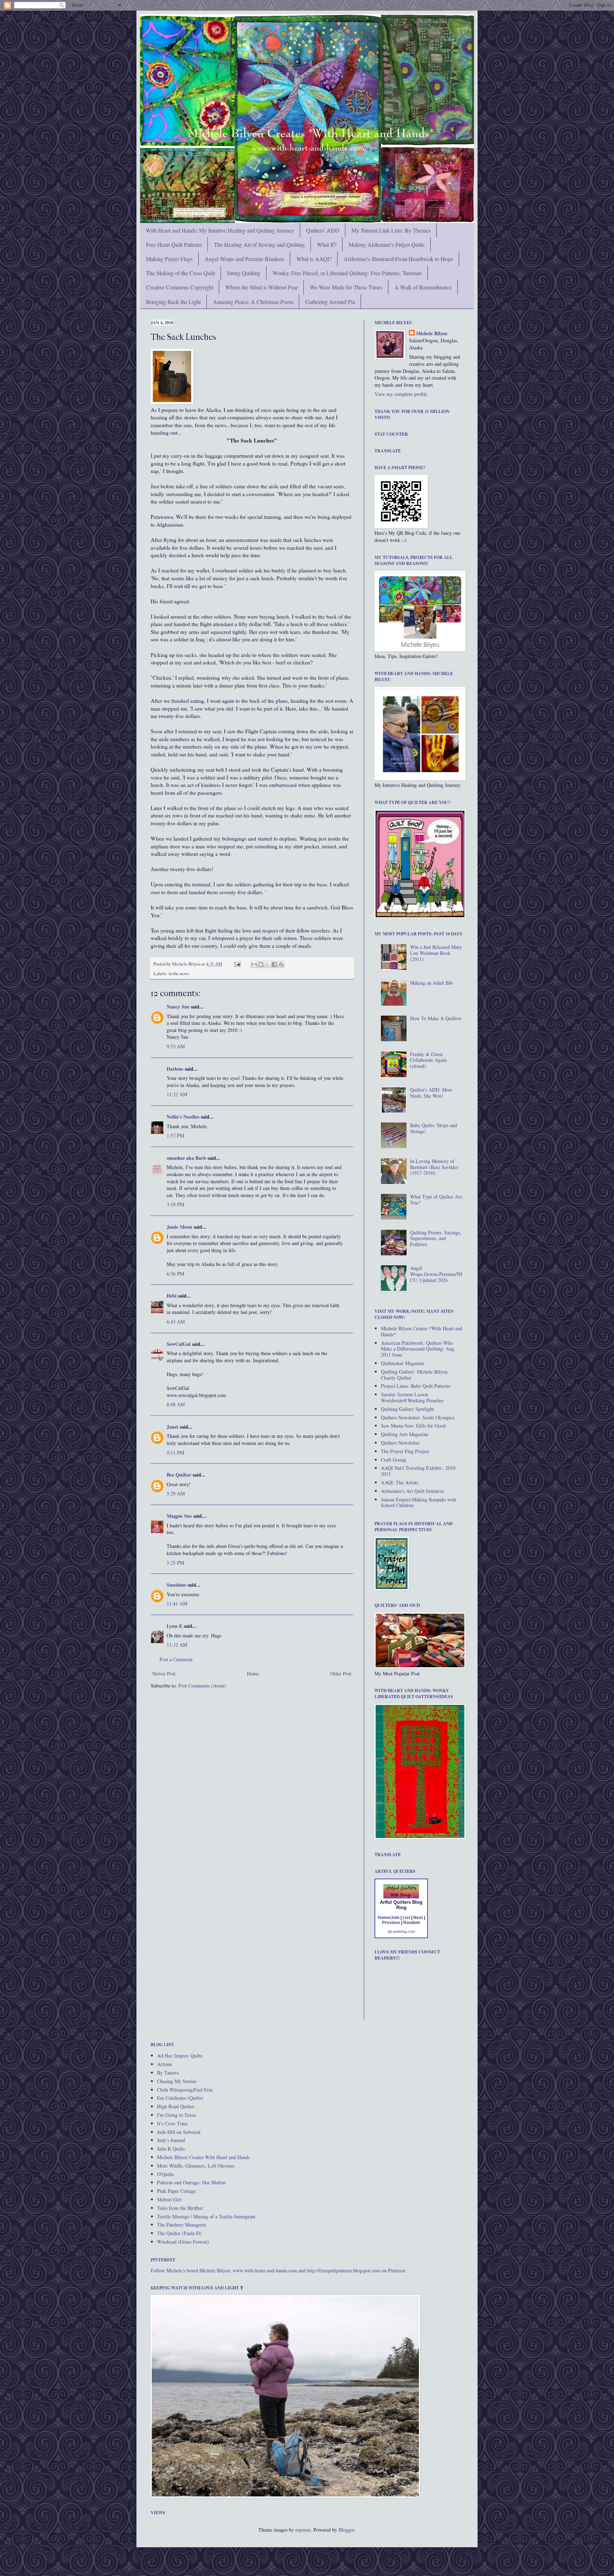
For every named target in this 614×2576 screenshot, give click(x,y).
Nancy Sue (178, 1007)
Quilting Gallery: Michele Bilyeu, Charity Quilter (415, 1375)
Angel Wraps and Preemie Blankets (244, 259)
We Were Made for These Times (346, 287)
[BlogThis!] (261, 964)
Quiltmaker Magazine (403, 1363)
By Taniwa (168, 2073)
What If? (327, 244)
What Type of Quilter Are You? (436, 1200)
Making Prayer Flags (169, 259)
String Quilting (244, 273)
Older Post (341, 1673)
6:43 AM (176, 1322)
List (406, 1918)
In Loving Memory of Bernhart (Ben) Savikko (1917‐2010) (434, 1167)
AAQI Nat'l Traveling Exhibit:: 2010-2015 (419, 1471)
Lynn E (174, 1626)
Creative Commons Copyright (180, 287)
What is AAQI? (314, 259)
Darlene (175, 1069)
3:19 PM (175, 1204)
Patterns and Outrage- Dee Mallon (191, 2182)
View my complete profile (401, 394)
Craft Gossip (394, 1460)
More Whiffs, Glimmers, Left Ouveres (196, 2166)
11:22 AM (177, 1094)
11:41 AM (177, 1604)
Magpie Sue (179, 1516)
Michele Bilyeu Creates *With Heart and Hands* (422, 1331)
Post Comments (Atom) (202, 1686)
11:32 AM (177, 1645)
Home (253, 1673)
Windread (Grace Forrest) (183, 2242)
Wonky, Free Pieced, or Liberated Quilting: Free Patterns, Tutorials (347, 273)
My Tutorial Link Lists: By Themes (391, 230)
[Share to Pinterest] (281, 964)
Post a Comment (176, 1659)
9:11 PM (175, 1453)
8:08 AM (176, 1404)
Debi (172, 1296)
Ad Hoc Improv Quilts (180, 2056)
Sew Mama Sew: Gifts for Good (413, 1426)
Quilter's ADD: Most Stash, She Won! (431, 1093)
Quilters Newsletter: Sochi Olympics (418, 1417)
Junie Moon (179, 1227)
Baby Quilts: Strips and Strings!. (433, 1128)
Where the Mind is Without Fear (262, 287)
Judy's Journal (171, 2140)
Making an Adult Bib (431, 983)
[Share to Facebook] (274, 964)
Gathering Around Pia (330, 302)
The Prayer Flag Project (405, 1451)
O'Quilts (165, 2174)
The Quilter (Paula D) (179, 2233)
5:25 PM (175, 1563)
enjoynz (303, 2530)
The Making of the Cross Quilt (181, 273)
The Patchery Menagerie (182, 2225)
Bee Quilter (179, 1475)
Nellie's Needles (183, 1117)
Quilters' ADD (323, 230)
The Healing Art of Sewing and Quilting (259, 244)
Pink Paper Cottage (176, 2191)
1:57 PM (175, 1135)
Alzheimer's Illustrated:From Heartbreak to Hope (398, 259)
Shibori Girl (169, 2199)
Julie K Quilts (171, 2149)
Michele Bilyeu (187, 964)
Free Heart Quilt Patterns (174, 244)
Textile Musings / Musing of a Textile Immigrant (206, 2216)
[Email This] (254, 964)
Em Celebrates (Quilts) (180, 2098)
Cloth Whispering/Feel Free (185, 2090)
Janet (173, 1427)
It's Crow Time (172, 2123)
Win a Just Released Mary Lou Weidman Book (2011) (436, 953)
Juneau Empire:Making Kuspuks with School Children (419, 1502)
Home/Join (389, 1918)
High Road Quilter (176, 2106)
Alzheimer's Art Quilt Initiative (413, 1491)
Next (418, 1918)
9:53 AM (176, 1046)
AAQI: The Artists (400, 1482)
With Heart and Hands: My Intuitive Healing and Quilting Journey (220, 230)
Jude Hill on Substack (179, 2132)
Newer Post (164, 1673)
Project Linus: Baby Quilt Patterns (416, 1386)
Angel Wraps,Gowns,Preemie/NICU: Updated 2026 (436, 1274)
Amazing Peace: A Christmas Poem (253, 302)
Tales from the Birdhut (180, 2208)
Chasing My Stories (177, 2081)
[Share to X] (268, 964)
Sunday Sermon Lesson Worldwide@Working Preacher (412, 1397)
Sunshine (176, 1585)
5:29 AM (176, 1493)
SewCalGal (179, 1344)
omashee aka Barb (186, 1158)
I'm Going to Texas (176, 2115)
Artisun (165, 2064)
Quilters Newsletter (400, 1443)
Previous (391, 1923)
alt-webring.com (401, 1931)
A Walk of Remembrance (423, 287)
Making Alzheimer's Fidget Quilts (387, 244)
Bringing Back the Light (173, 302)
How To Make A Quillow (436, 1018)
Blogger (346, 2530)
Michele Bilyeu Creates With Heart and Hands (203, 2157)
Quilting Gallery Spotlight (407, 1409)
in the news (179, 974)
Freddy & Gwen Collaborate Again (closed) (428, 1060)
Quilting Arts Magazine (405, 1434)
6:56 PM (175, 1274)
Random (412, 1923)
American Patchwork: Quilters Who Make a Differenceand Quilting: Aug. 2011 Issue (418, 1349)
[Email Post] (237, 964)
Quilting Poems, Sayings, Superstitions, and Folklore (436, 1238)
